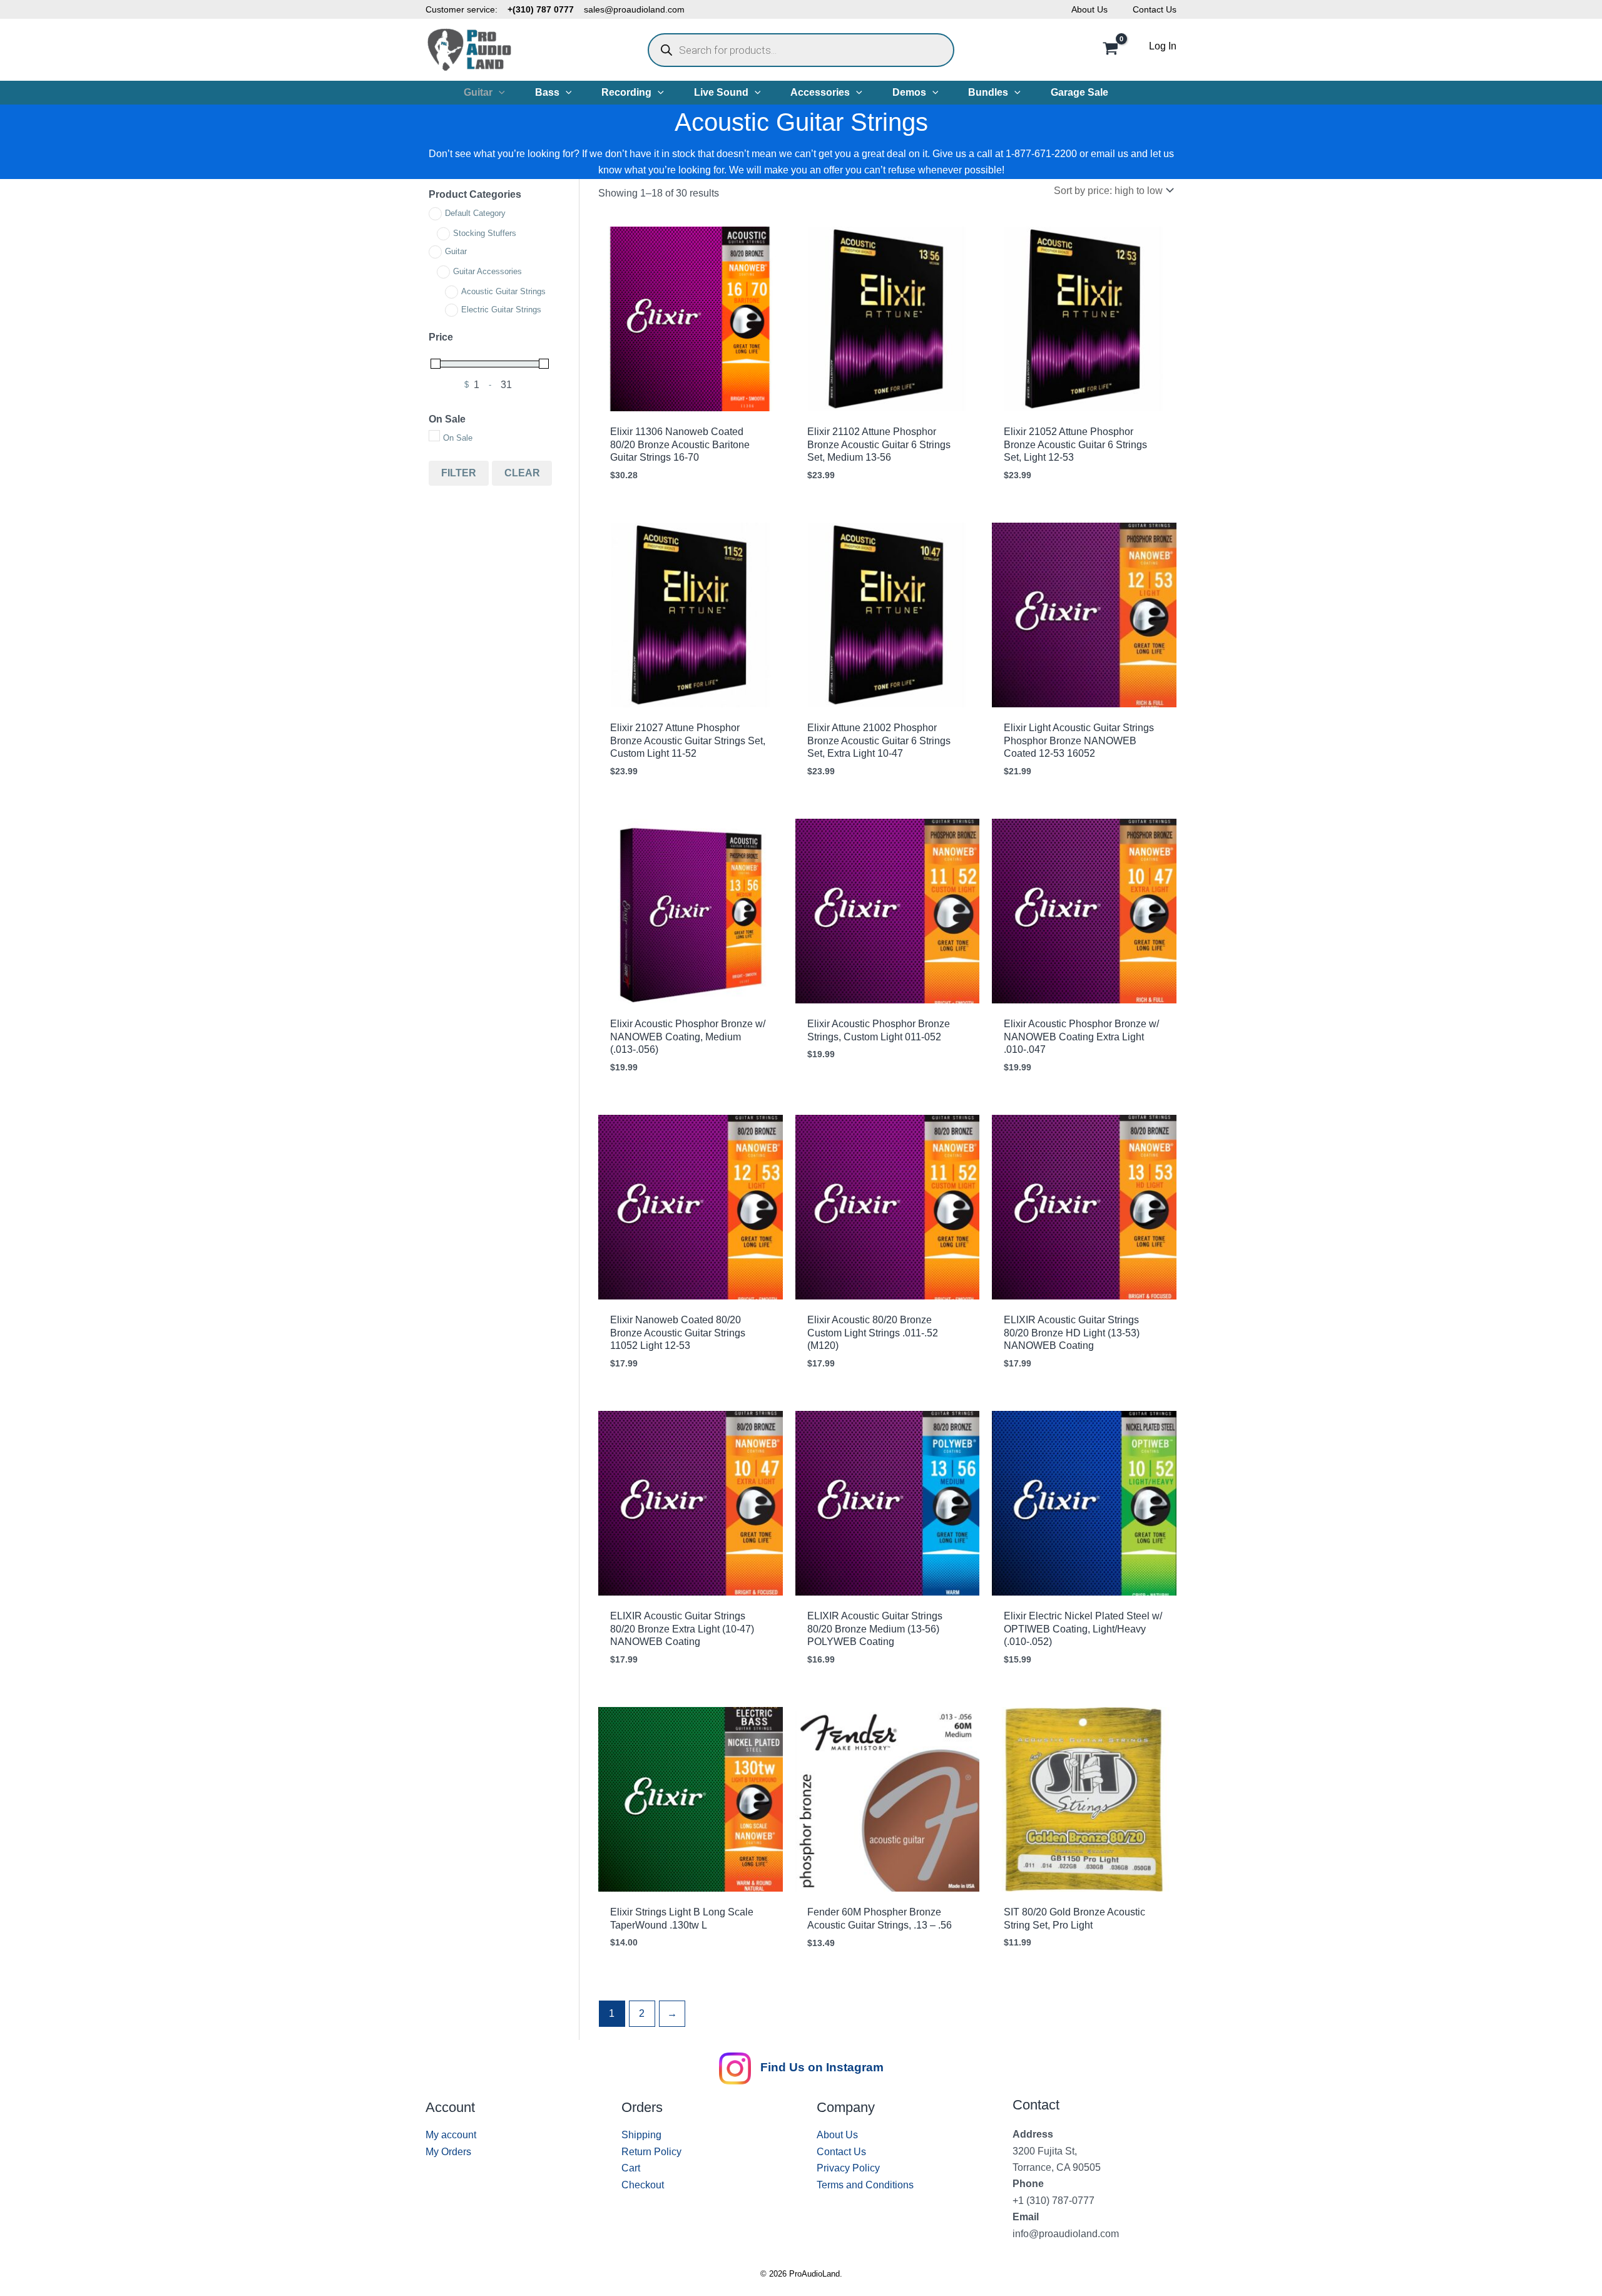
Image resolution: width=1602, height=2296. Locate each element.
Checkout (643, 2185)
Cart (631, 2168)
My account (451, 2135)
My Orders (448, 2152)
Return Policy (651, 2152)
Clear (522, 473)
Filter (459, 473)
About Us (1089, 9)
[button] (499, 93)
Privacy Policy (848, 2168)
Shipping (641, 2135)
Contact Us (1155, 9)
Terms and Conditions (865, 2185)
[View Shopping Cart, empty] (1110, 50)
